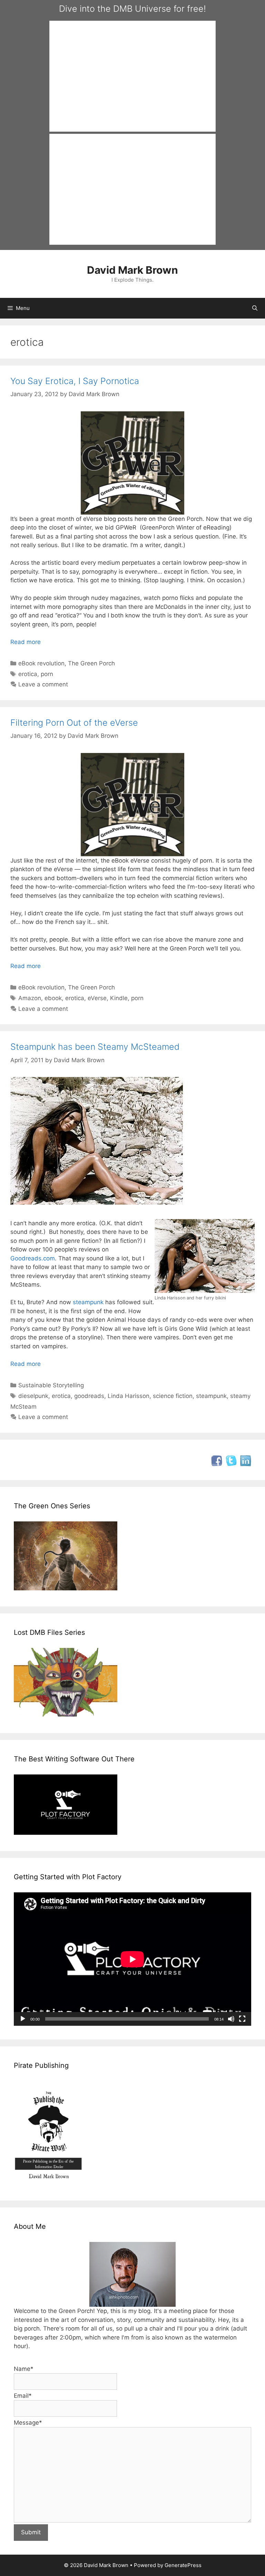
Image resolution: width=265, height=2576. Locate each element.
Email (23, 2396)
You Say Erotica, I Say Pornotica (75, 381)
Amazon (30, 998)
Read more (26, 642)
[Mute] (231, 2019)
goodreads (89, 1396)
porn (47, 674)
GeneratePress (183, 2565)
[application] (132, 1959)
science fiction (173, 1396)
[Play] (23, 2019)
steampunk (88, 1302)
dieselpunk (33, 1396)
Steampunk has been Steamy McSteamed (95, 1047)
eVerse (97, 998)
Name (24, 2369)
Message (28, 2423)
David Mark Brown (132, 270)
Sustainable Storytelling (51, 1385)
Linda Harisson (129, 1396)
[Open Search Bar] (255, 308)
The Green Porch (91, 663)
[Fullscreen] (242, 2019)
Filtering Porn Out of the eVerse (74, 723)
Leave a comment (43, 684)
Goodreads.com (33, 1258)
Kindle (119, 998)
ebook (53, 998)
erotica (28, 674)
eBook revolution (41, 663)
